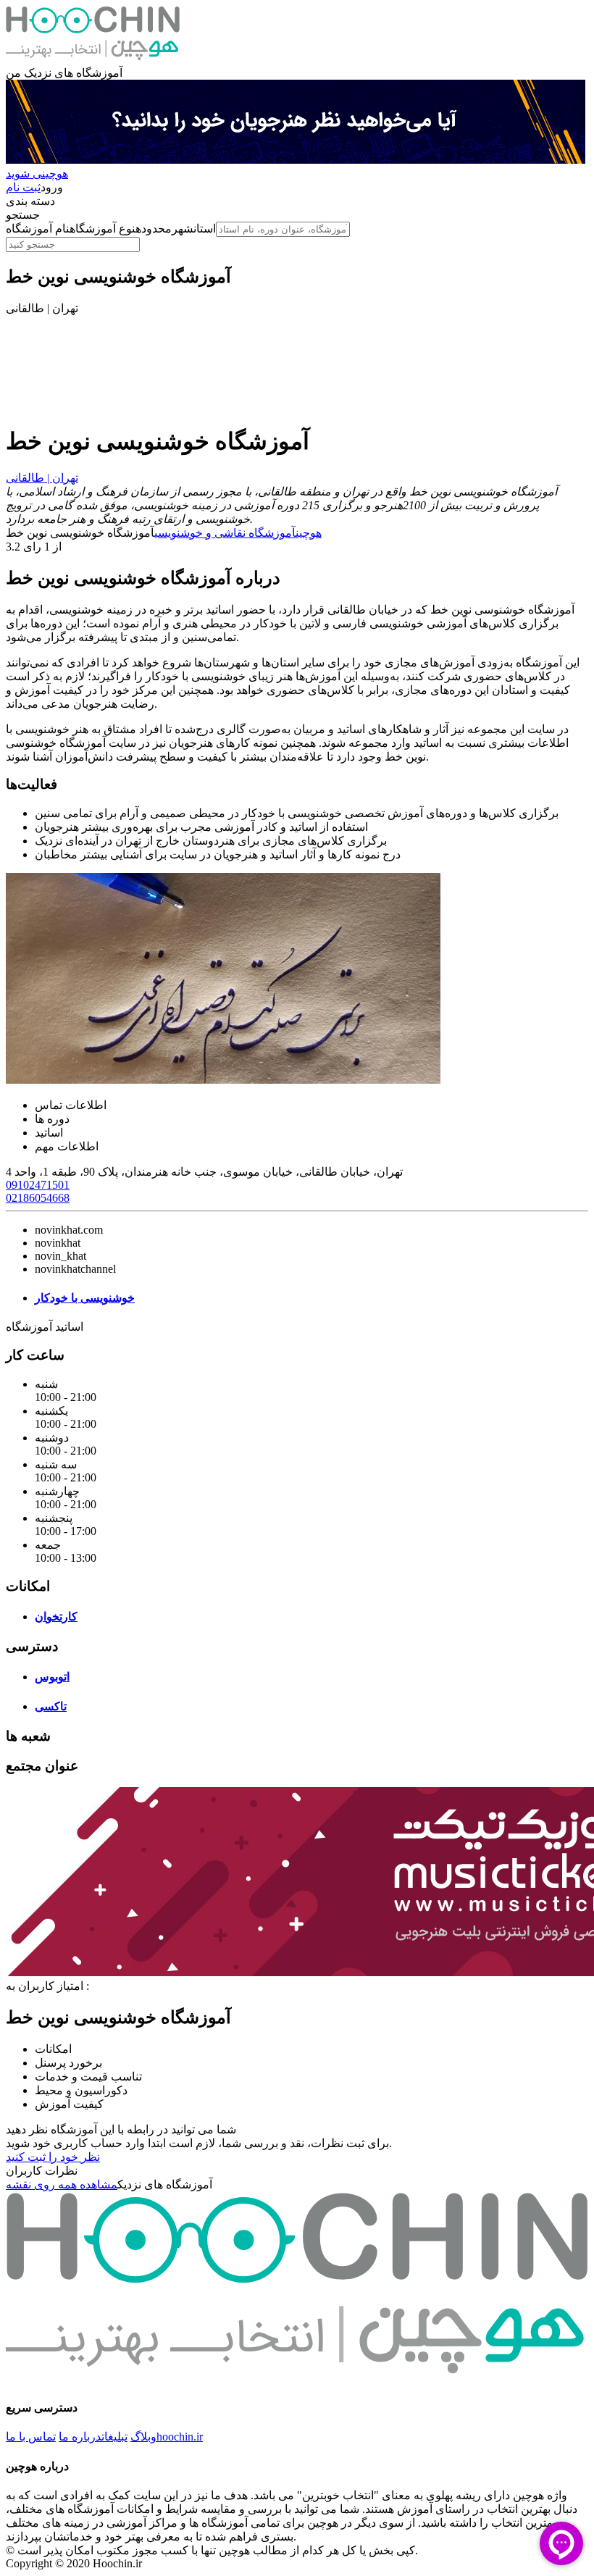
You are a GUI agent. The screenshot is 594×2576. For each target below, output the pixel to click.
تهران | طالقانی (42, 478)
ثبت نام (23, 187)
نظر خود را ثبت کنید (53, 2157)
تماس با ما (31, 2437)
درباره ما (80, 2437)
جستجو (23, 215)
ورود (52, 187)
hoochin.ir (180, 2437)
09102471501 (38, 1185)
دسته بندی (30, 201)
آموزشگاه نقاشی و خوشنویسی (225, 533)
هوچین (309, 533)
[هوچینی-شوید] (296, 160)
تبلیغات (114, 2437)
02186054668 (38, 1198)
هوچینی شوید (37, 173)
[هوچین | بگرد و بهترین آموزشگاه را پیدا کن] (93, 59)
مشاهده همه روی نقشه (62, 2184)
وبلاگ (143, 2437)
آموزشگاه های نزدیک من (64, 73)
